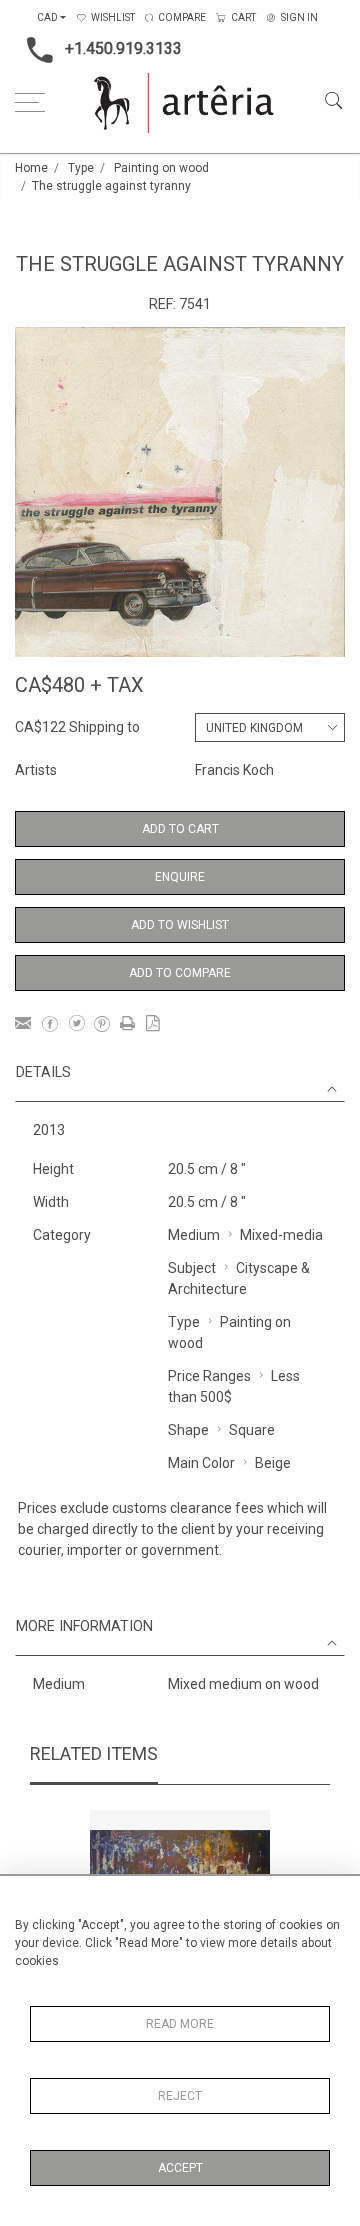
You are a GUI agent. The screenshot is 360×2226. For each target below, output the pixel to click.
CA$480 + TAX (79, 685)
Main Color (201, 1463)
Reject (180, 2096)
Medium (194, 1235)
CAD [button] (47, 17)
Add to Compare (180, 973)
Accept (180, 2168)
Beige (273, 1463)
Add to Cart (180, 829)
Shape (188, 1430)
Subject (192, 1268)
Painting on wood (161, 168)
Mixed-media (281, 1235)
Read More (180, 2024)
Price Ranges (209, 1376)
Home (31, 168)
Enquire (180, 877)
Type (81, 168)
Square (252, 1430)
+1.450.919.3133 (123, 48)
